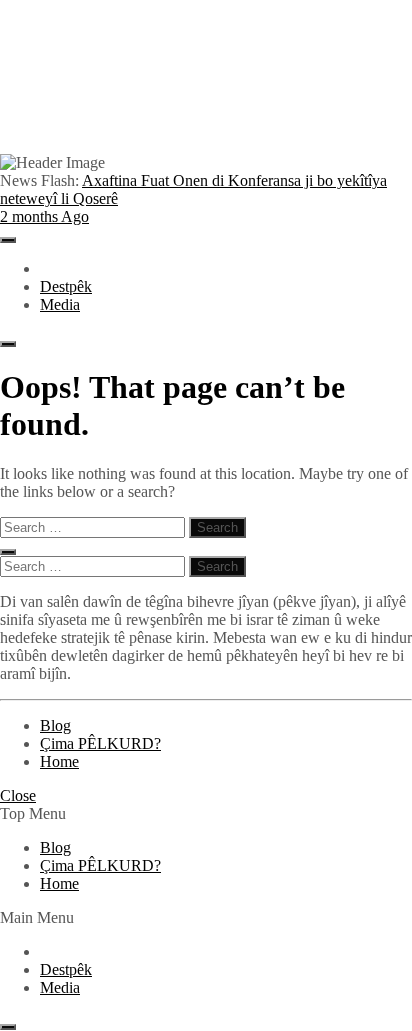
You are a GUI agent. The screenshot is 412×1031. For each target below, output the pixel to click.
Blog (55, 725)
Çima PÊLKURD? (100, 743)
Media (60, 304)
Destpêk (66, 286)
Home (59, 761)
